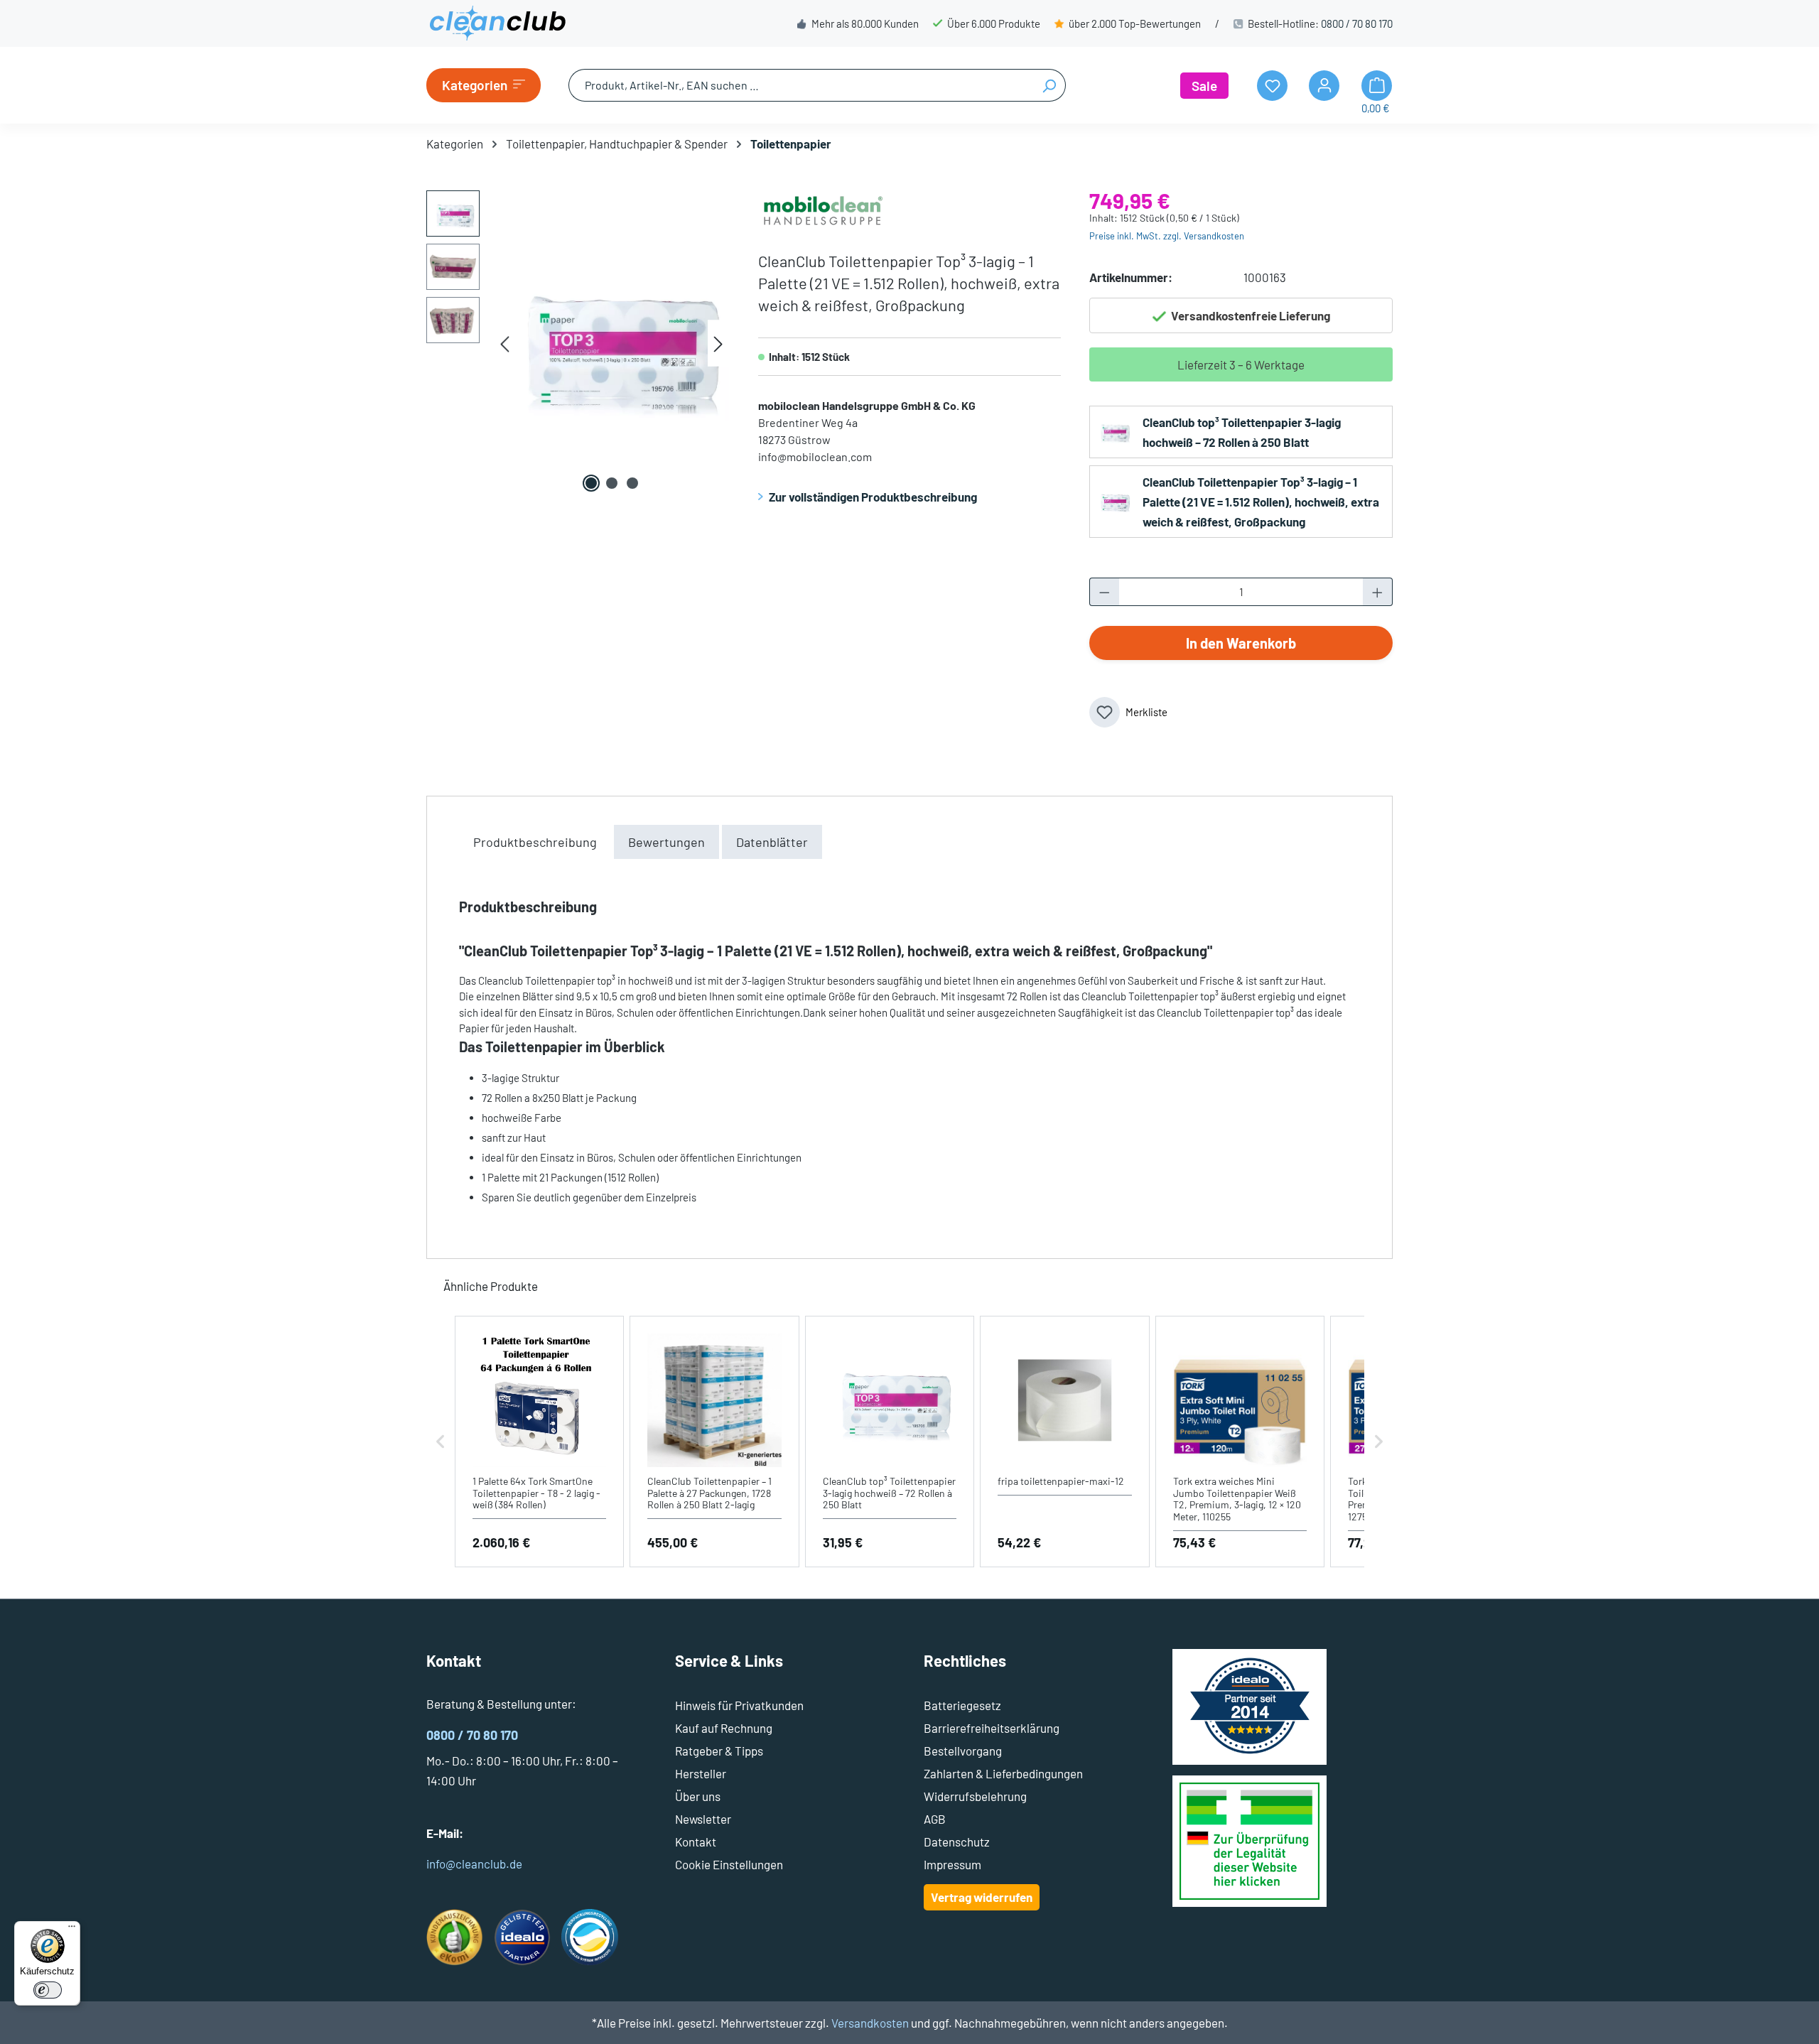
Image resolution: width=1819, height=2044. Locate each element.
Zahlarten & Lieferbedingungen (1003, 1773)
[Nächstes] (718, 344)
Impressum (952, 1864)
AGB (935, 1819)
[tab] (535, 842)
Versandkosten (870, 2023)
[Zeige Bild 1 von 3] (591, 483)
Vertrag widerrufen (982, 1897)
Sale (1204, 86)
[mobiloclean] (822, 207)
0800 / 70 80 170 (1357, 23)
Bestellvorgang (963, 1751)
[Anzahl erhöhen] (1378, 592)
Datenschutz (957, 1842)
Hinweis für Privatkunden (739, 1705)
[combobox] (801, 85)
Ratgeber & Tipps (719, 1751)
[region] (578, 343)
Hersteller (701, 1773)
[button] (441, 1442)
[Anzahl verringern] (1104, 592)
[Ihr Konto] (1324, 86)
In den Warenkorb (1241, 643)
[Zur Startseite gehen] (497, 23)
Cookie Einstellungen (729, 1864)
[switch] (48, 1990)
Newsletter (703, 1819)
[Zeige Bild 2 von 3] (612, 483)
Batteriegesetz (962, 1705)
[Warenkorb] (1377, 86)
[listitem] (539, 1442)
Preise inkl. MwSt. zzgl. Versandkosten (1167, 236)
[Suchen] (1049, 85)
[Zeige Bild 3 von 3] (632, 483)
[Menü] (72, 1930)
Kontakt (696, 1842)
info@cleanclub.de (474, 1864)
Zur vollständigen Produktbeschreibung (873, 497)
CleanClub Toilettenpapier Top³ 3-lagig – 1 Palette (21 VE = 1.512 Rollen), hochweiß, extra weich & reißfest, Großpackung (1261, 502)
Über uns (698, 1796)
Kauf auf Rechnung (724, 1728)
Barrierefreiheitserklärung (992, 1728)
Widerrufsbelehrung (975, 1796)
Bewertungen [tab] (666, 842)
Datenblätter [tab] (772, 842)
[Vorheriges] (504, 344)
